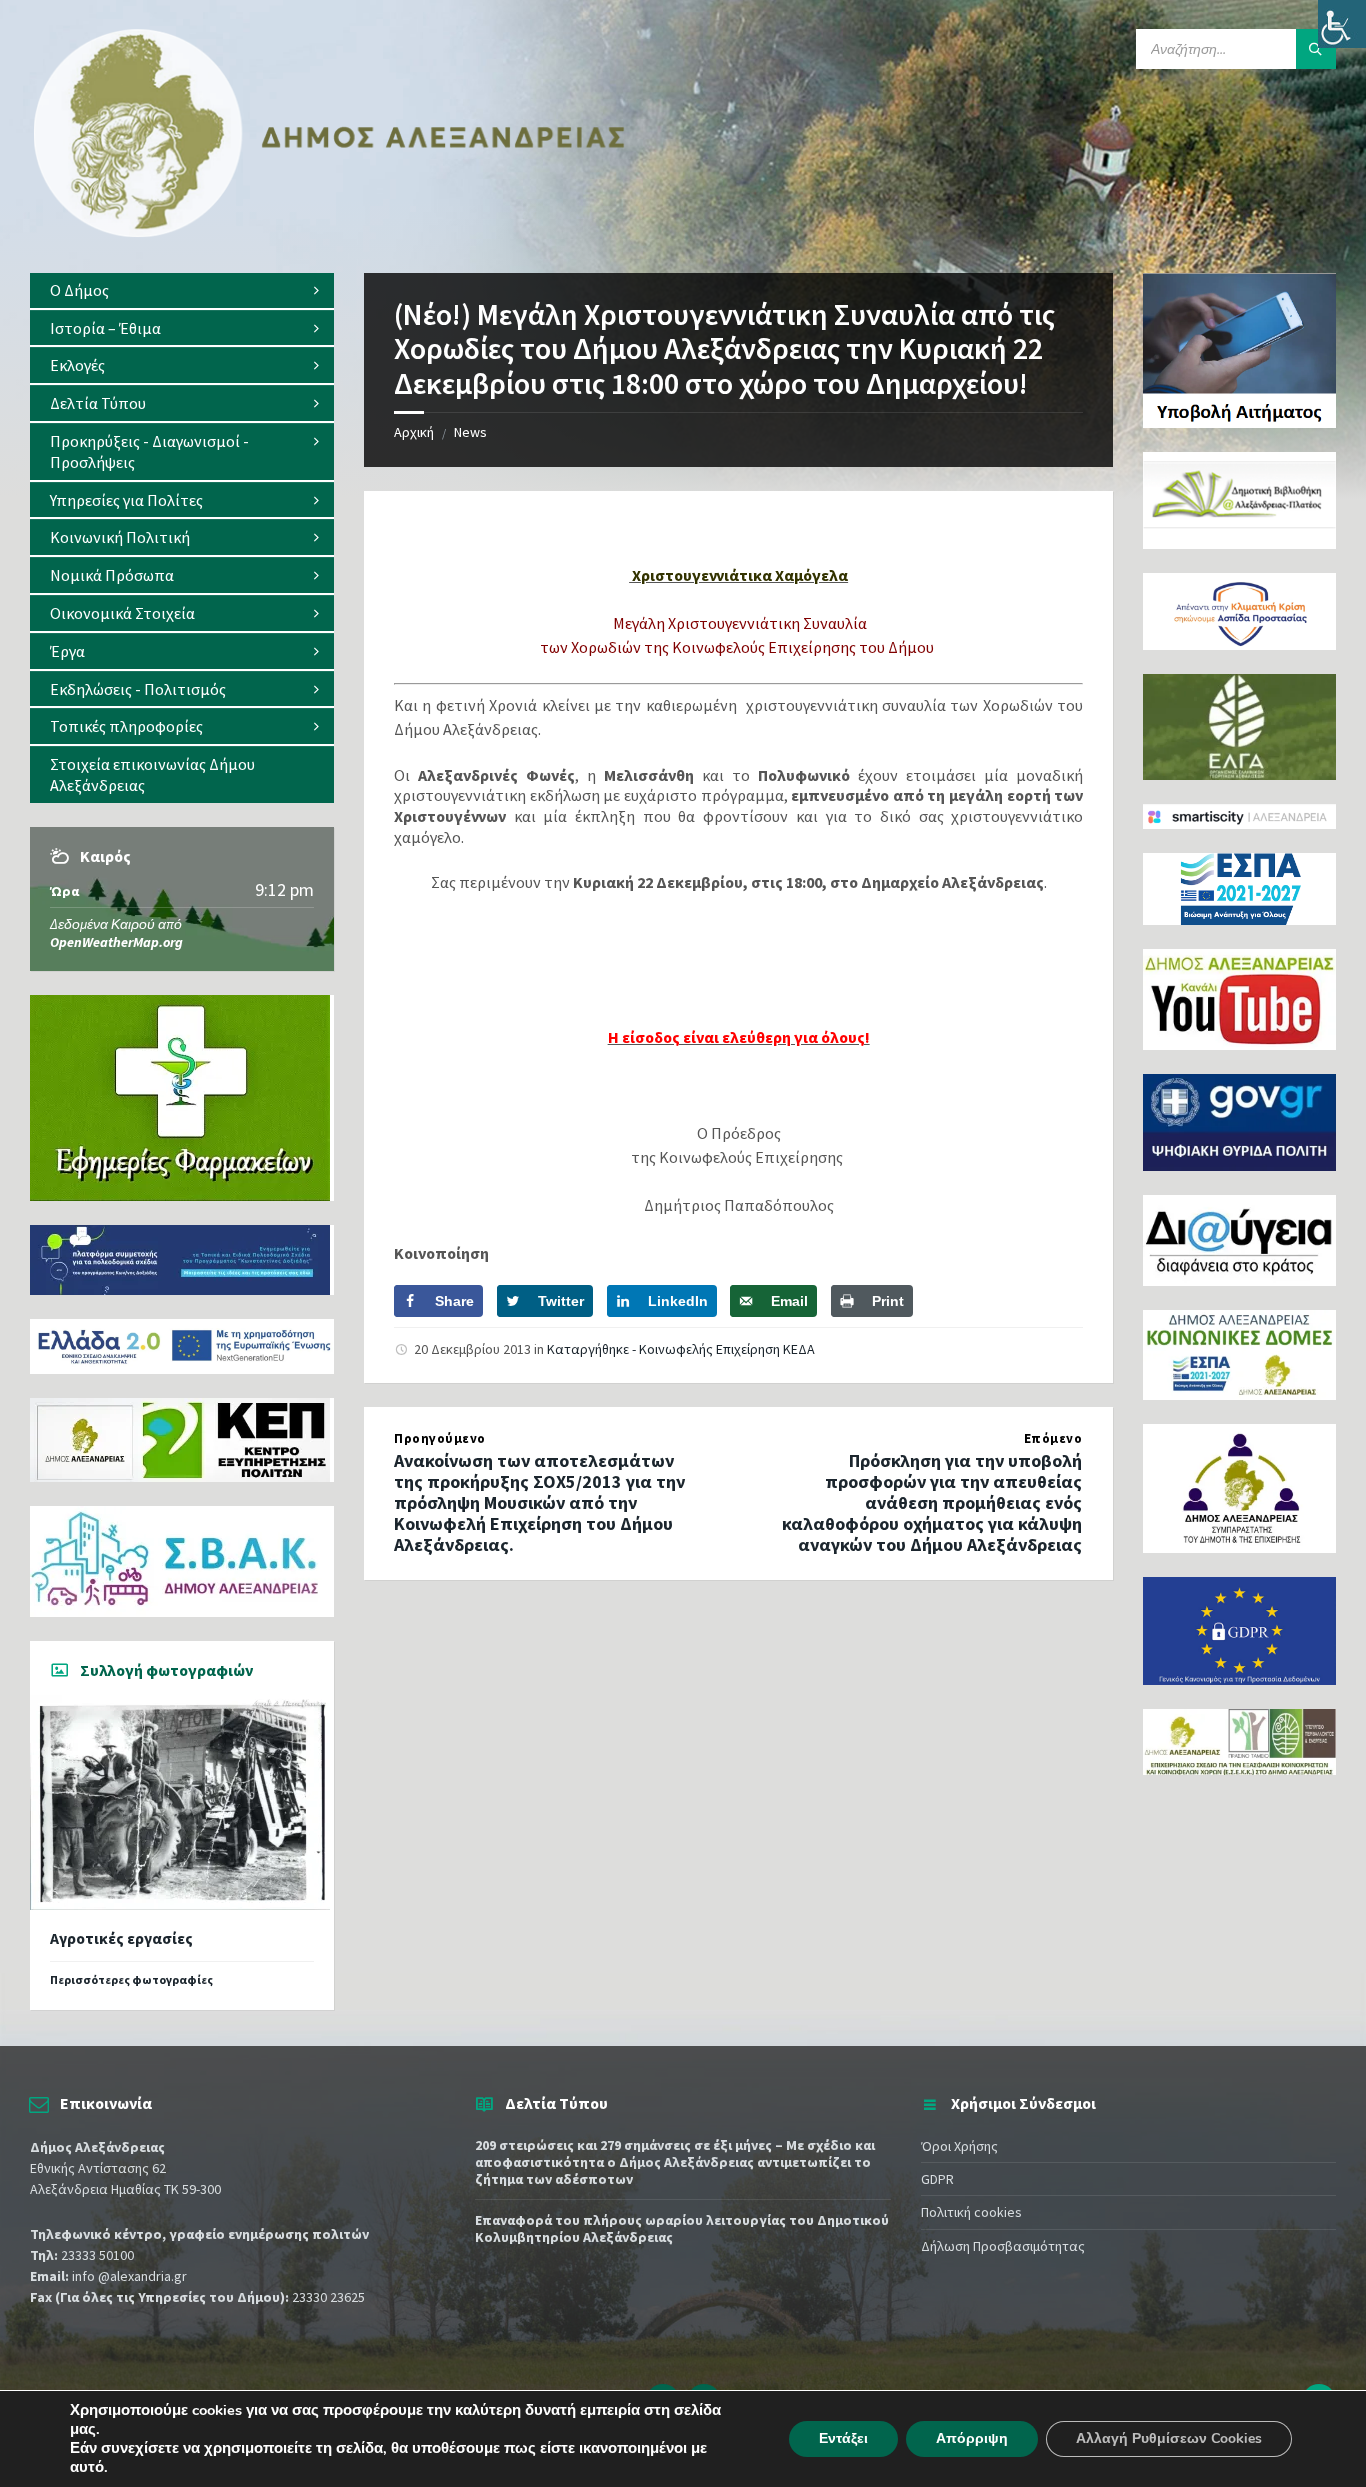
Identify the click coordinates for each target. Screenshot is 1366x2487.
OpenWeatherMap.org (116, 942)
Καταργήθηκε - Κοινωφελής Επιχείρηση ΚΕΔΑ (681, 1349)
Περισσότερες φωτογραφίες (131, 1979)
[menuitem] (182, 290)
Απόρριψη (972, 2438)
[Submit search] (1316, 49)
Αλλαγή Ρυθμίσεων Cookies (1169, 2438)
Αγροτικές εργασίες (121, 1938)
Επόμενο (1053, 1438)
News (470, 432)
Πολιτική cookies (971, 2212)
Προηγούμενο (440, 1438)
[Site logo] (330, 233)
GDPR (937, 2179)
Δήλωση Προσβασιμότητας (1003, 2246)
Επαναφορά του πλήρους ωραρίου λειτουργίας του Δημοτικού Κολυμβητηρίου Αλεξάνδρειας (682, 2228)
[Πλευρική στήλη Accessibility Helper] (1342, 24)
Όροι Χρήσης (959, 2146)
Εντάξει (843, 2438)
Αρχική (414, 432)
